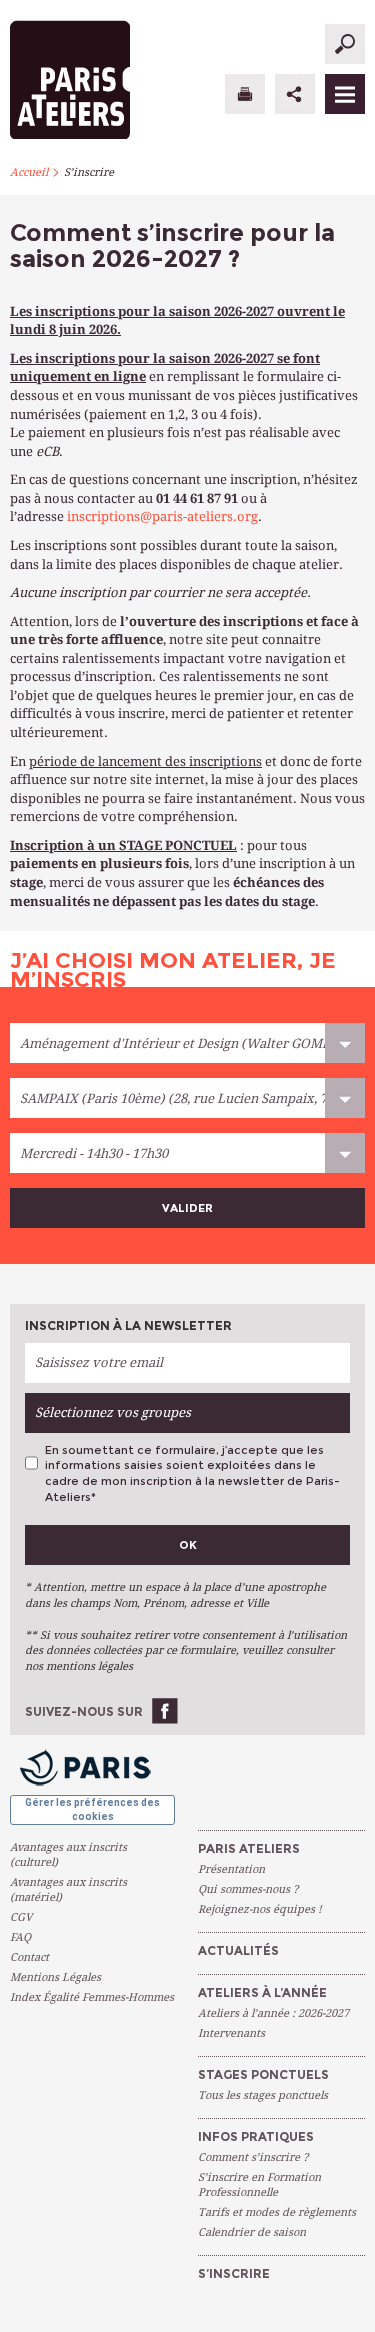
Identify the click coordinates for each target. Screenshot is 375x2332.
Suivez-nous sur (84, 1711)
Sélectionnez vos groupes (113, 1412)
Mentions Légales (55, 1977)
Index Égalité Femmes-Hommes (92, 1997)
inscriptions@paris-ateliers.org (162, 516)
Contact (29, 1957)
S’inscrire (89, 172)
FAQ (20, 1937)
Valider (187, 1208)
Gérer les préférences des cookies (92, 1809)
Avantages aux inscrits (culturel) (68, 1855)
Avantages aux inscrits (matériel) (68, 1890)
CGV (21, 1917)
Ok (188, 1545)
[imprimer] (245, 94)
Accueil (29, 172)
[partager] (295, 94)
